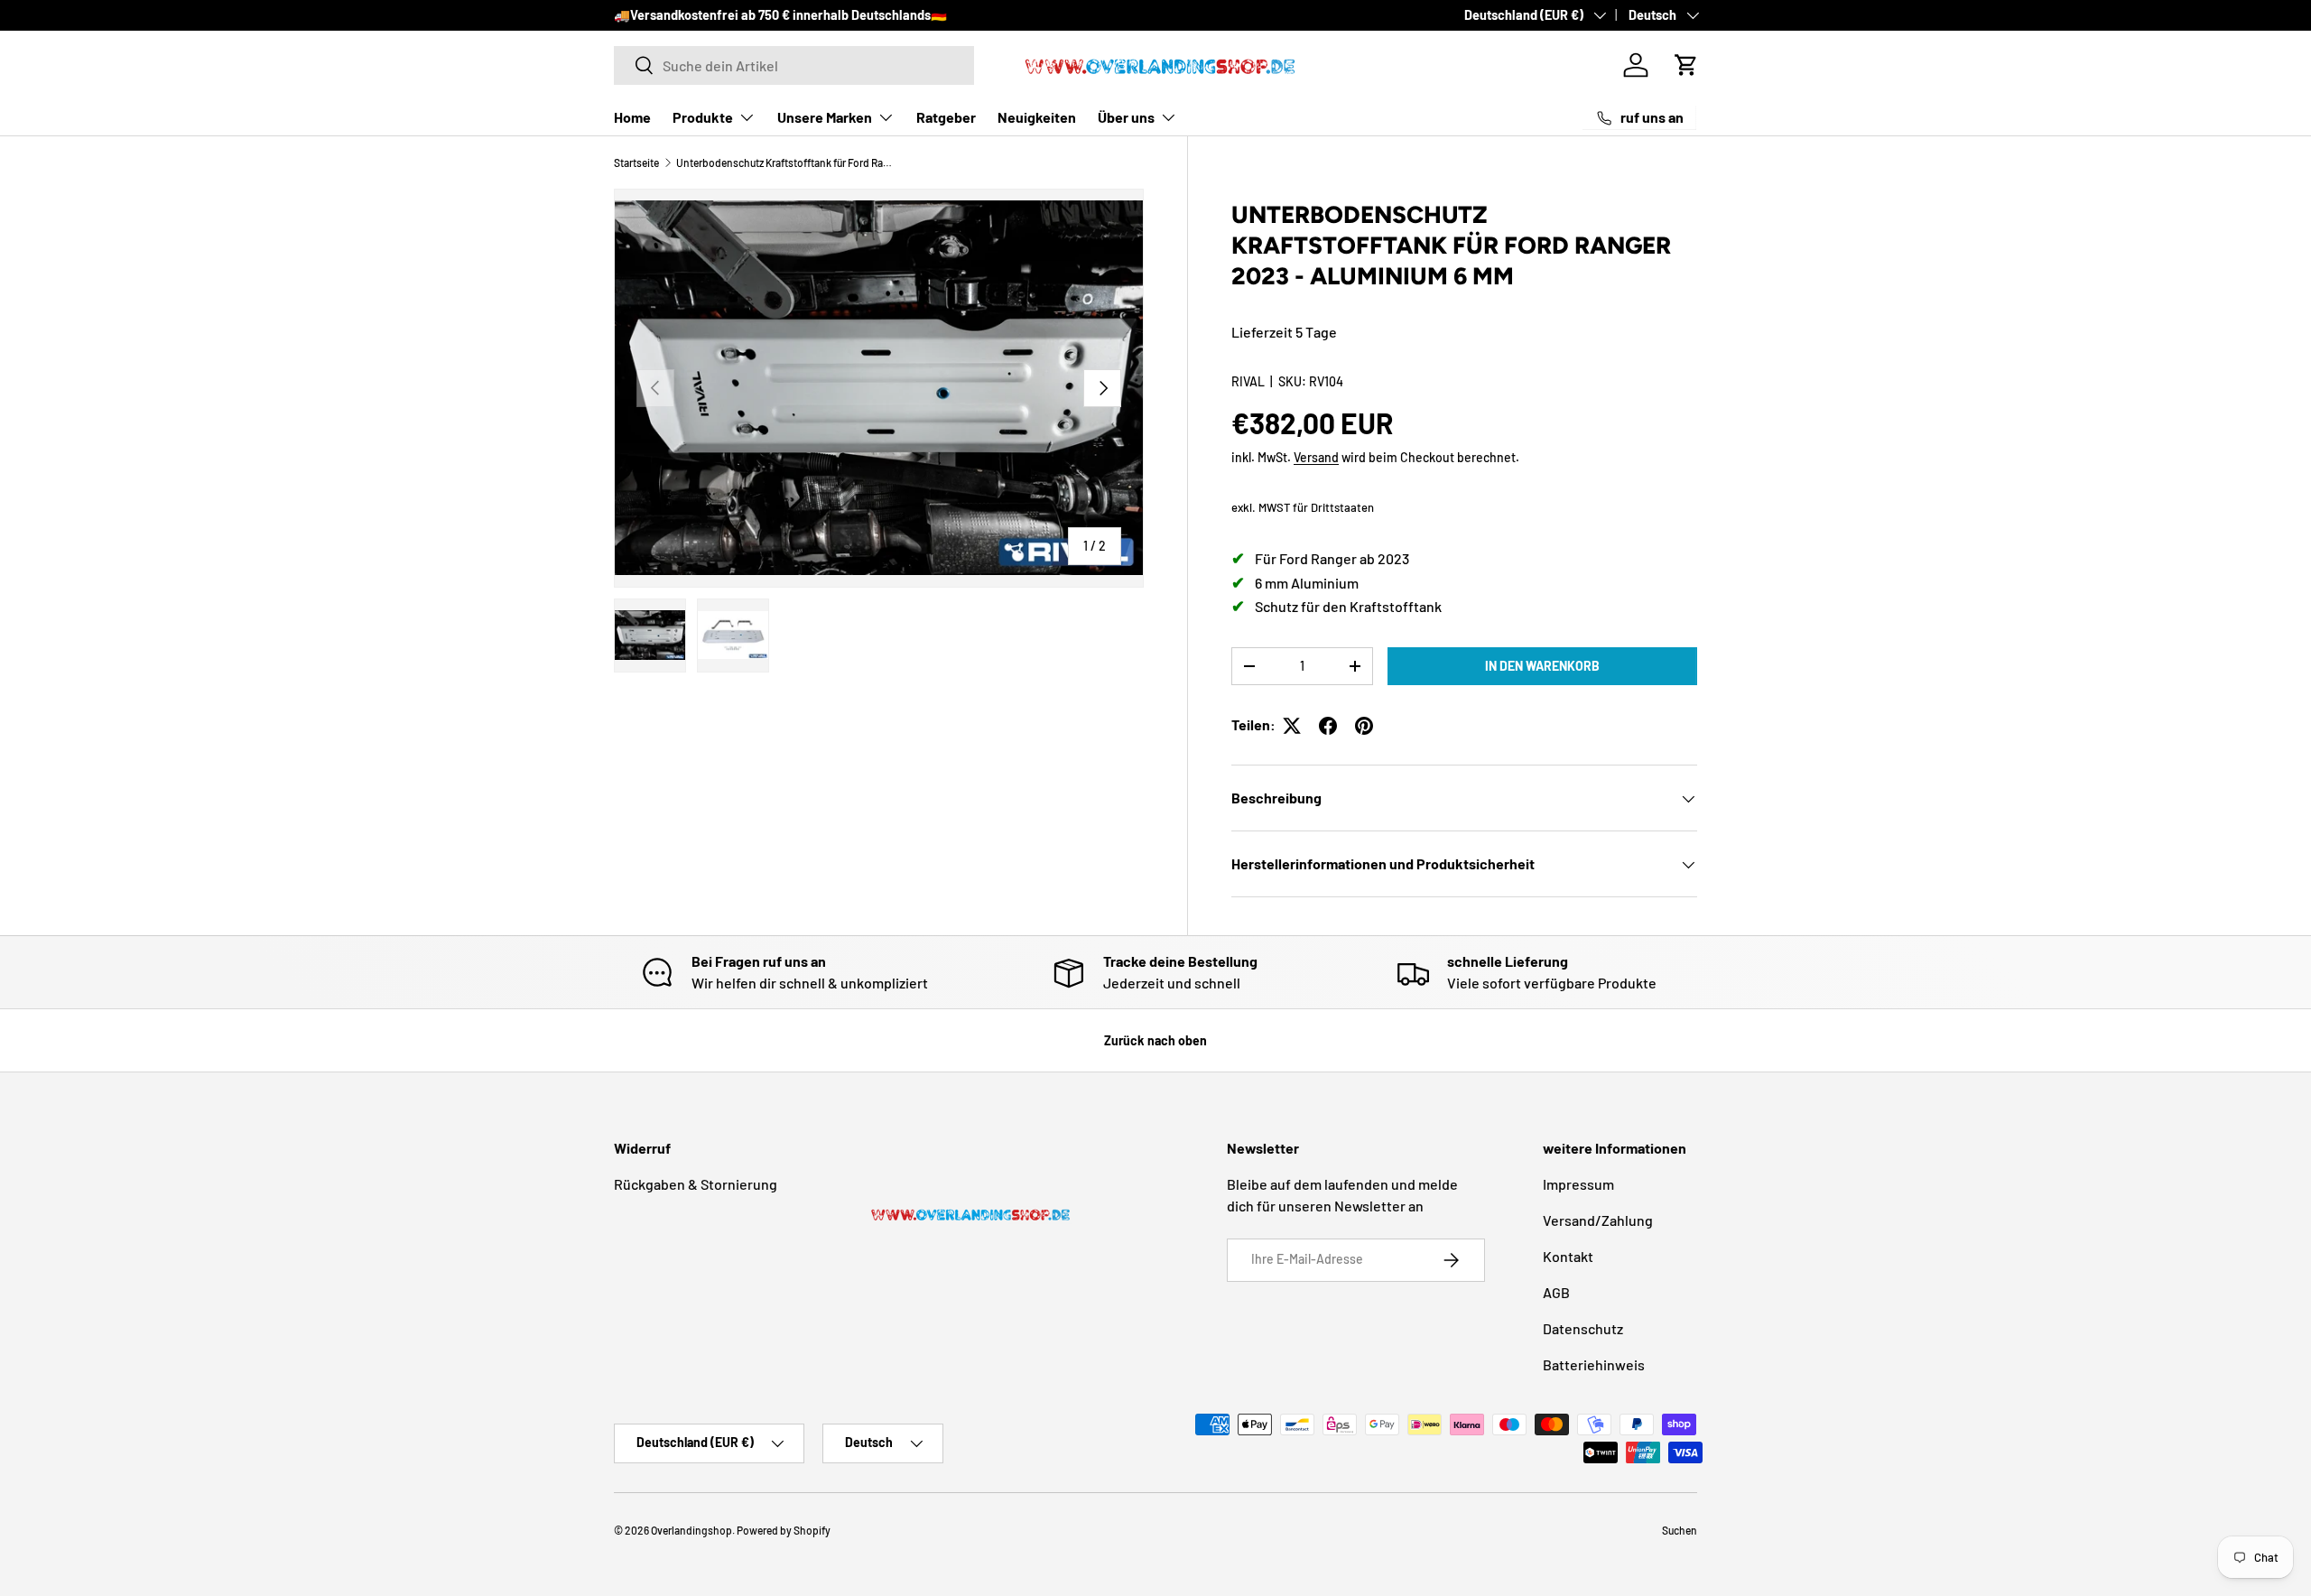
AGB (1556, 1292)
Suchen (1680, 1530)
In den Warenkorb (1542, 666)
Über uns (1126, 117)
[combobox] (794, 65)
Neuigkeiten (1037, 117)
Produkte (703, 117)
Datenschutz (1583, 1328)
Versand (1316, 457)
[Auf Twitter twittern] (1292, 726)
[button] (1686, 65)
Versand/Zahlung (1598, 1220)
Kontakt (1568, 1256)
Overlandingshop (691, 1530)
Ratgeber (946, 117)
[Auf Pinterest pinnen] (1364, 726)
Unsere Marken (825, 117)
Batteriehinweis (1594, 1364)
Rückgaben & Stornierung (696, 1184)
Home (632, 117)
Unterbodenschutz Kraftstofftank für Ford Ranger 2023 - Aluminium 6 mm (784, 162)
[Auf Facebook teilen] (1328, 726)
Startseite (636, 162)
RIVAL (1248, 381)
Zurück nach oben (1155, 1040)
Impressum (1578, 1184)
